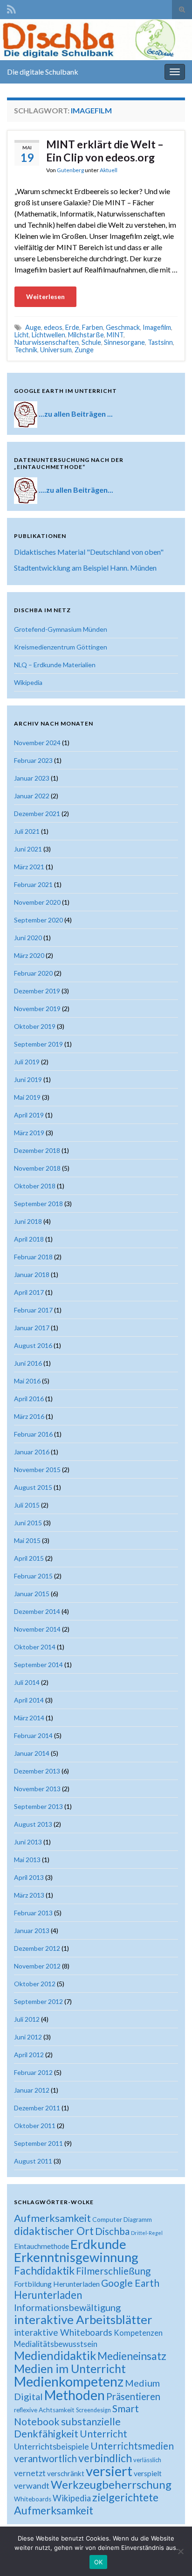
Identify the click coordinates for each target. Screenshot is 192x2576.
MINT (115, 335)
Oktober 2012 (35, 1984)
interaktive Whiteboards (63, 2332)
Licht (22, 335)
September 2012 (38, 2001)
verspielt (148, 2473)
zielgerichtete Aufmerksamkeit (86, 2504)
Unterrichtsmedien (132, 2446)
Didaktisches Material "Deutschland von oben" (89, 552)
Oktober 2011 (35, 2126)
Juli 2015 (27, 1505)
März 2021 (29, 867)
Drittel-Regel (147, 2233)
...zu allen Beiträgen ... (76, 413)
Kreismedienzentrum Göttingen (61, 647)
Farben (93, 327)
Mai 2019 (27, 1097)
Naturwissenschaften (47, 342)
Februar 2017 (33, 1310)
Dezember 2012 (37, 1948)
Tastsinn (160, 342)
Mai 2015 (27, 1540)
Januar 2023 (32, 778)
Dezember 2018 (37, 1150)
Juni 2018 (28, 1221)
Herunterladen (48, 2295)
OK (99, 2562)
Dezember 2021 (37, 813)
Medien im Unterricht (70, 2368)
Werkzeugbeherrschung (111, 2484)
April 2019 (29, 1115)
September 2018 (38, 1204)
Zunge (84, 350)
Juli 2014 (27, 1682)
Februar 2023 (33, 760)
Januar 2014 (32, 1753)
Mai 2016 (27, 1381)
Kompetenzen (138, 2333)
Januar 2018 (32, 1274)
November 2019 (37, 1009)
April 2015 (29, 1558)
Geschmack (123, 327)
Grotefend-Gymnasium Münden (61, 629)
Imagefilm (157, 327)
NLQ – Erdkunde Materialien (55, 665)
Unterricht (103, 2433)
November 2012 (37, 1966)
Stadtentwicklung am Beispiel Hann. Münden (85, 568)
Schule (91, 342)
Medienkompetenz (69, 2381)
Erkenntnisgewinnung (76, 2257)
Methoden (75, 2395)
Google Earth (130, 2283)
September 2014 (38, 1665)
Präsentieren (133, 2396)
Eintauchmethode (41, 2246)
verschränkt (66, 2473)
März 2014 (29, 1718)
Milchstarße (86, 335)
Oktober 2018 (35, 1186)
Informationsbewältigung (67, 2307)
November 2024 (37, 743)
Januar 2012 (32, 2090)
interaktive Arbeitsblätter (83, 2319)
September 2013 (38, 1806)
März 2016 (29, 1416)
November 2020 (37, 902)
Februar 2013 (33, 1913)
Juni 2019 (28, 1079)
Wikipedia (28, 682)
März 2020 (29, 955)
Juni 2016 (28, 1363)
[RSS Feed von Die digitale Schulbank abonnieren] (11, 8)
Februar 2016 (33, 1434)
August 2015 (33, 1487)
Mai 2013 (27, 1860)
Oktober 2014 (35, 1647)
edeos (53, 327)
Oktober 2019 (35, 1026)
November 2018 (37, 1168)
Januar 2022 (32, 796)
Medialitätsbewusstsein (56, 2344)
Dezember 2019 (37, 991)
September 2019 (38, 1044)
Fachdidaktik (44, 2270)
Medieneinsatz (132, 2356)
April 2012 (29, 2055)
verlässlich (147, 2460)
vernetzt (30, 2473)
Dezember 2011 (37, 2108)
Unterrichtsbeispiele (51, 2446)
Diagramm (138, 2220)
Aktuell (109, 170)
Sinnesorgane (124, 342)
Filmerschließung (113, 2271)
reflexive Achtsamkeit (44, 2410)
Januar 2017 (32, 1328)
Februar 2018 (33, 1257)
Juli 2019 (27, 1062)
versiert (109, 2471)
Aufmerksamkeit (52, 2218)
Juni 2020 (28, 938)
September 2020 (38, 920)
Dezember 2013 (37, 1771)
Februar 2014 (33, 1735)
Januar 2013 (32, 1930)
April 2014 (29, 1700)
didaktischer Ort (54, 2231)
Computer (107, 2219)
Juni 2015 (28, 1523)
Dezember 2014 (37, 1611)
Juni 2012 (28, 2037)
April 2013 (29, 1877)
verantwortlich (45, 2458)
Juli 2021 (27, 831)
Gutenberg (70, 170)
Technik (26, 350)
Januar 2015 (32, 1594)
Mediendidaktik (55, 2355)
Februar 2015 (33, 1576)
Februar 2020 (33, 973)
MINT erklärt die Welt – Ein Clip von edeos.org (105, 151)
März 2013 (29, 1895)
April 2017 (29, 1292)
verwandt (32, 2485)
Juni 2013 (28, 1842)
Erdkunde (98, 2244)
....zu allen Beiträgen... (76, 489)
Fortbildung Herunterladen (57, 2284)
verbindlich (105, 2458)
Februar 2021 (33, 884)
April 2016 (29, 1399)
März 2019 (29, 1133)
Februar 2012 (33, 2072)
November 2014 (37, 1629)
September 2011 (38, 2143)
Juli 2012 (27, 2019)
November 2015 (37, 1470)
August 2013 (33, 1824)
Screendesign (93, 2410)
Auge (33, 327)
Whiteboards (33, 2499)
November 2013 (37, 1789)
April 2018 (29, 1239)
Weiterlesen (45, 297)
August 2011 (33, 2161)
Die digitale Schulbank (43, 72)
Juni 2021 (28, 849)
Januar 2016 (32, 1452)
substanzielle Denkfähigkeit (67, 2428)
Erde (72, 327)
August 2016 (33, 1345)
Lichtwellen (48, 335)
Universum (56, 350)
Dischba (112, 2231)
